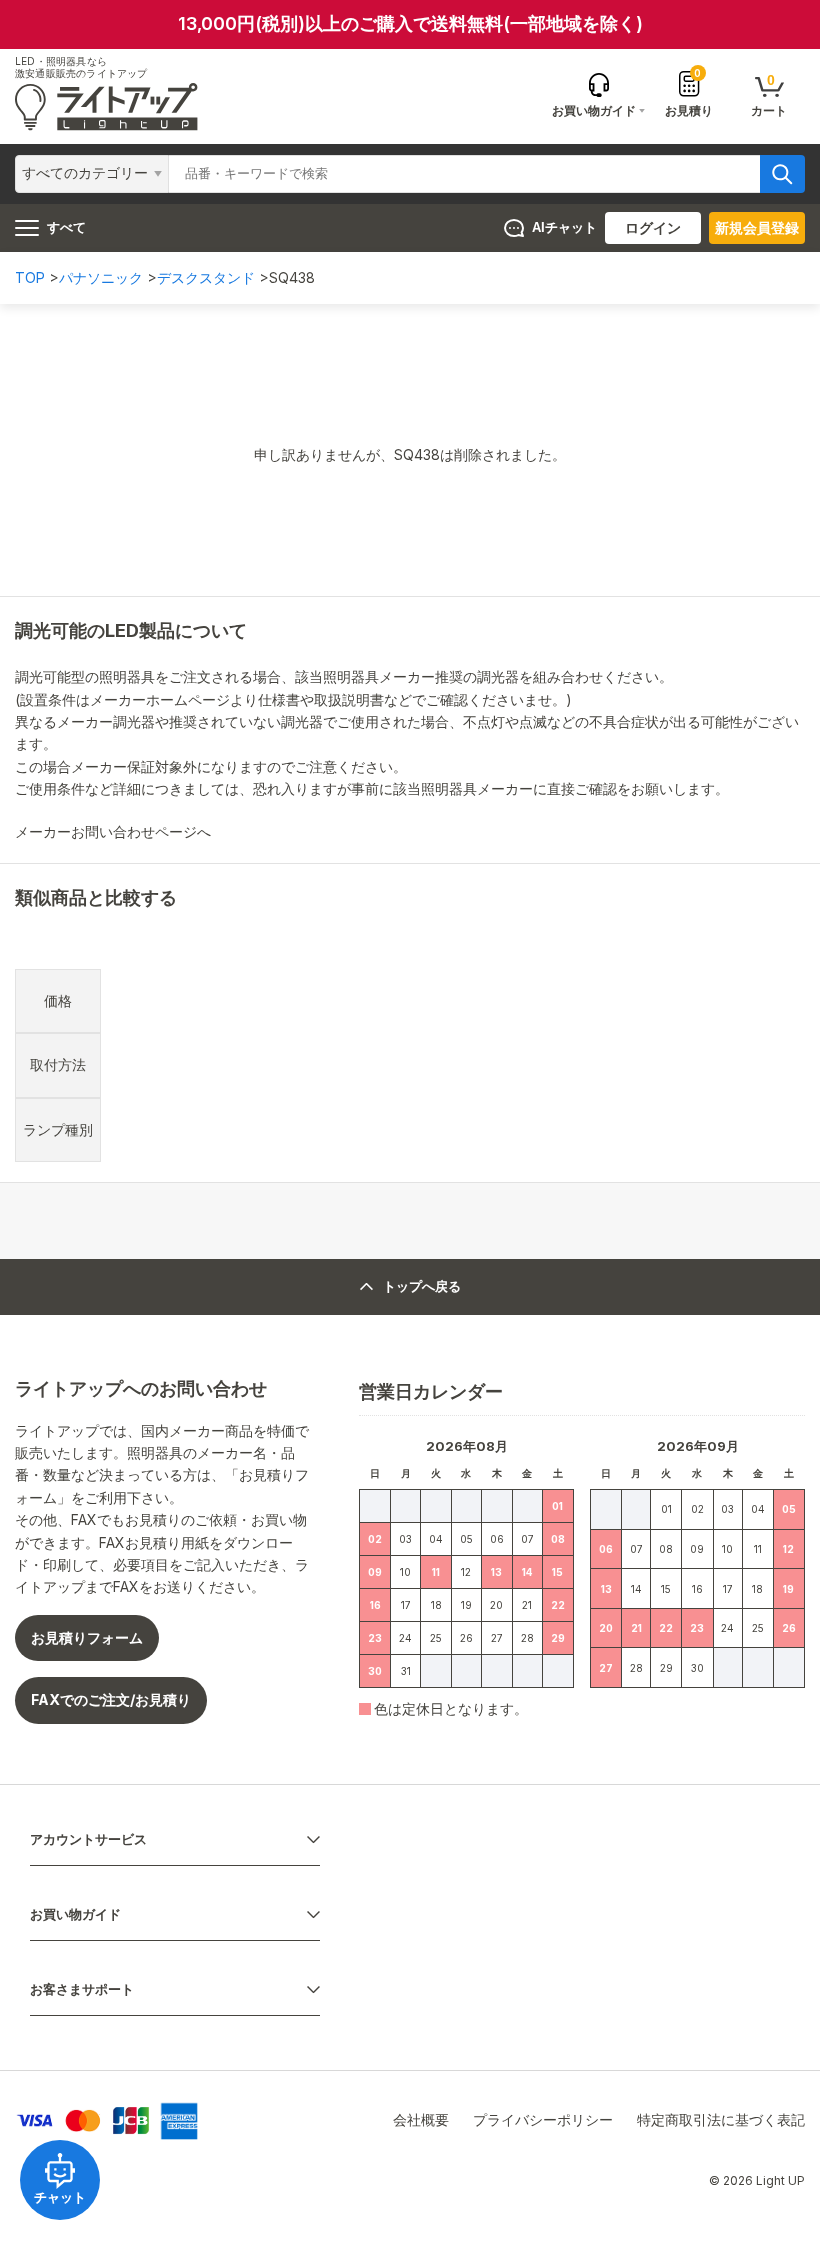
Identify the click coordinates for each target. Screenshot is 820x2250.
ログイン (653, 227)
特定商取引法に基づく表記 (721, 2119)
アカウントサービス (88, 1839)
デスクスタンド (206, 277)
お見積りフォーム (87, 1637)
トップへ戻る (422, 1286)
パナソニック (101, 277)
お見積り (689, 93)
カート (769, 94)
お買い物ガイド (75, 1914)
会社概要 (421, 2119)
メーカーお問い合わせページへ (115, 831)
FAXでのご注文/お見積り (111, 1699)
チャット (60, 2197)
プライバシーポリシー (543, 2119)
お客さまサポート (82, 1989)
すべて (66, 227)
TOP (30, 277)
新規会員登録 (757, 227)
